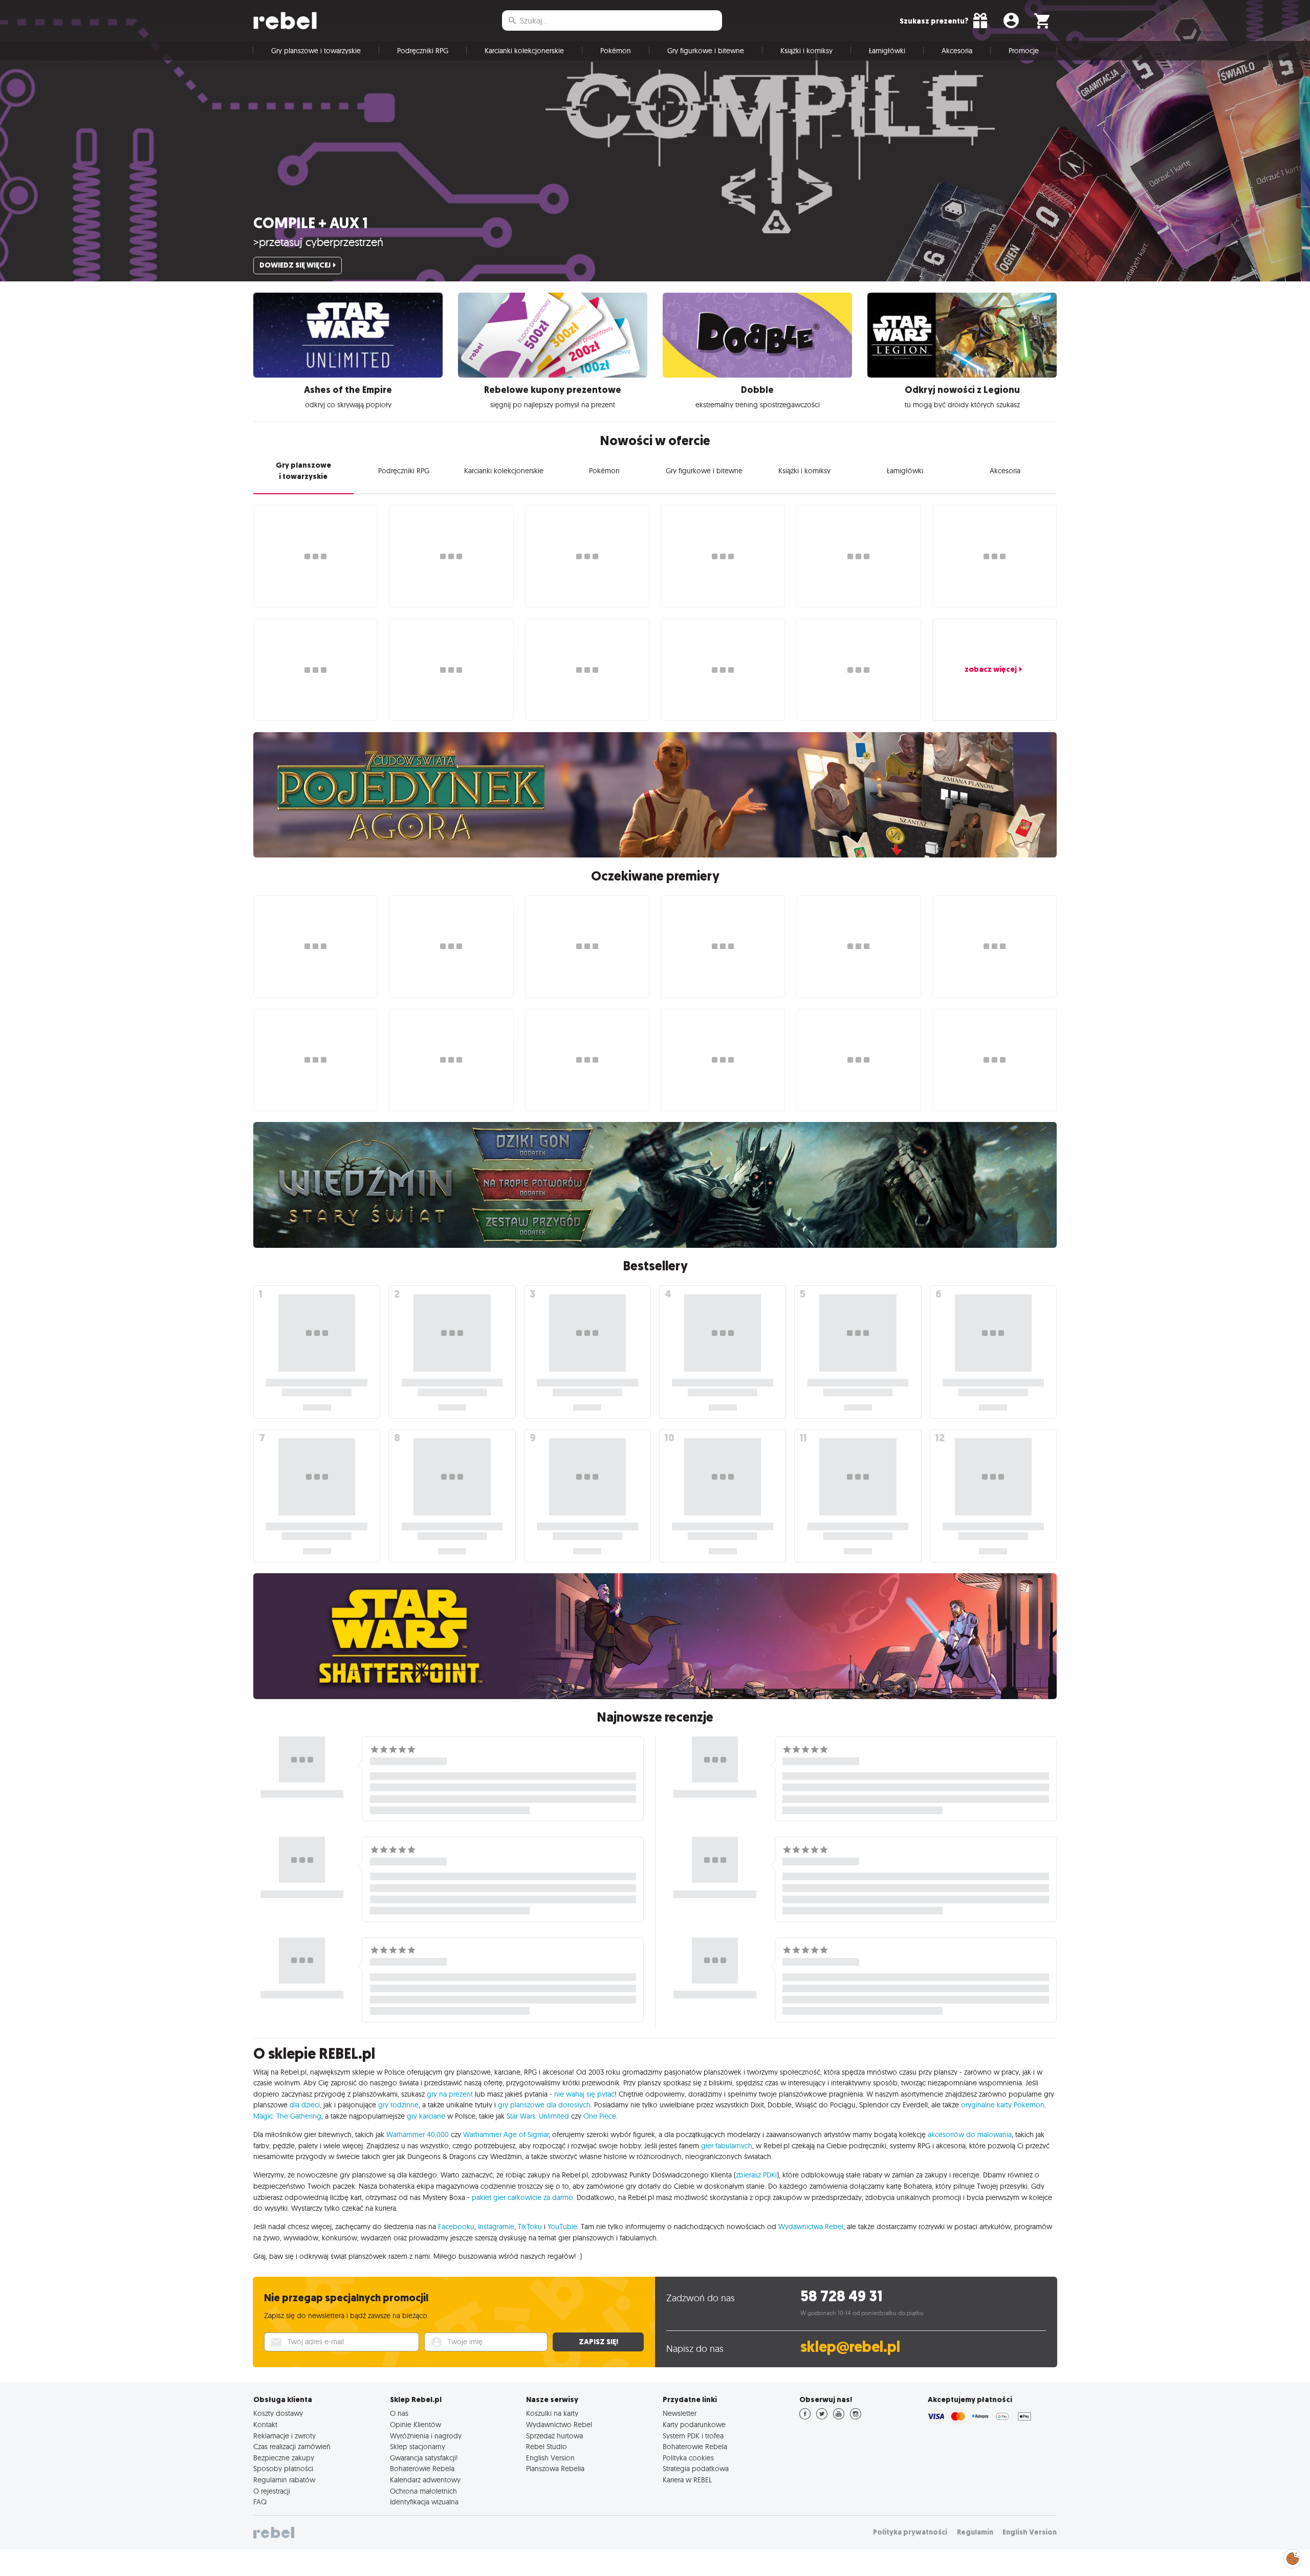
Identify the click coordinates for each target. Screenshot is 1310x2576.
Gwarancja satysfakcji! (424, 2458)
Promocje (1024, 51)
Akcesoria (957, 51)
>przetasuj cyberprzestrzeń (318, 242)
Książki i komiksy (806, 51)
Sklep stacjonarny (418, 2447)
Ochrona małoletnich (423, 2491)
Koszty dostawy (278, 2413)
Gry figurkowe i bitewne (706, 51)
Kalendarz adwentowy (425, 2480)
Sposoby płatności (283, 2469)
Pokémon (616, 51)
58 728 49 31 (842, 2296)
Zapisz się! (598, 2342)
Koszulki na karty (552, 2413)
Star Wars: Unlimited (538, 2116)
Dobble (757, 390)
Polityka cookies (688, 2458)
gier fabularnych (727, 2146)
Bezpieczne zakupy (284, 2458)
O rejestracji (272, 2491)
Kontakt (265, 2425)
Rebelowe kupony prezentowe (553, 390)
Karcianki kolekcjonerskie (524, 51)
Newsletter (680, 2413)
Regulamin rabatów (284, 2480)
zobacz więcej (991, 669)
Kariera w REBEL (687, 2480)
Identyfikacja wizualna (424, 2502)
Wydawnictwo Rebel (559, 2425)
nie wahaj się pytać (584, 2094)
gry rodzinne (398, 2105)
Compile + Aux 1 (311, 223)
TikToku (530, 2227)
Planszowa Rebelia (555, 2469)
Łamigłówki (887, 51)
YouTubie (562, 2227)
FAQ (260, 2502)
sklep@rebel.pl (850, 2347)
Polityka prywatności (910, 2532)
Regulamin (975, 2532)
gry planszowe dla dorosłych (544, 2105)
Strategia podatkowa (696, 2469)
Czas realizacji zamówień (292, 2447)
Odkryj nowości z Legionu (962, 390)
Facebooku (456, 2227)
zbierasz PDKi (756, 2175)
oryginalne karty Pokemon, (1003, 2105)
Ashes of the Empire (348, 390)
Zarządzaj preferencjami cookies (1293, 2557)
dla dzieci (305, 2105)
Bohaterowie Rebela (422, 2469)
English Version (550, 2458)
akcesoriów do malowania (970, 2134)
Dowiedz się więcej (295, 265)
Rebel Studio (547, 2447)
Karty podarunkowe (694, 2425)
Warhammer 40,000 (418, 2134)
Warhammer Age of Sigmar (506, 2134)
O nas (399, 2413)
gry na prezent (450, 2094)
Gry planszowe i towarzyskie (316, 51)
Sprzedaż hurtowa (554, 2436)
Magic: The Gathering (287, 2116)
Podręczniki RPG (423, 51)
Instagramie (496, 2227)
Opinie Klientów (416, 2425)
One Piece (600, 2116)
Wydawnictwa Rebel (811, 2227)
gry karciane (426, 2116)
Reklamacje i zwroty (285, 2436)
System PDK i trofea (693, 2436)
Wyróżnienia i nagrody (426, 2436)
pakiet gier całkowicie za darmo (522, 2197)
